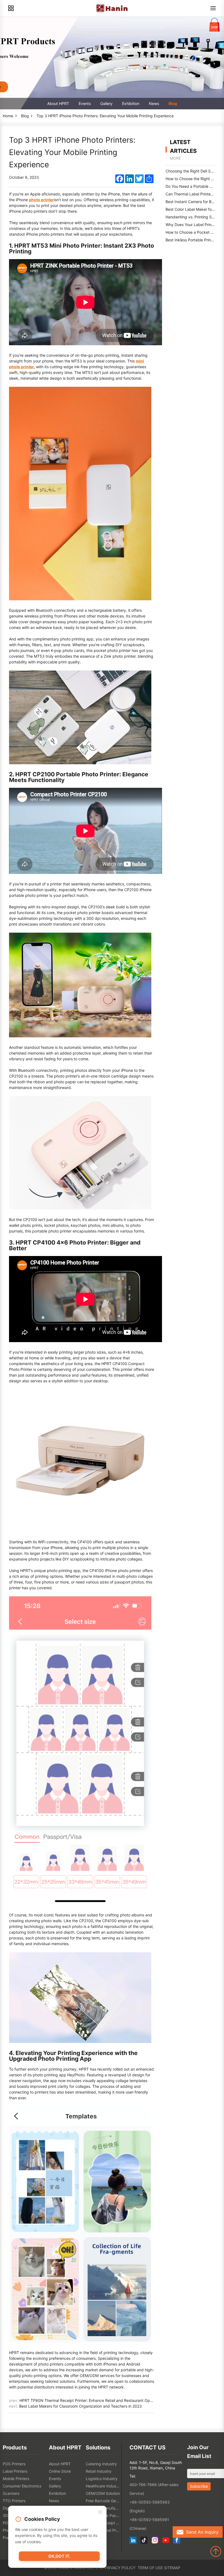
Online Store (60, 2471)
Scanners (11, 2493)
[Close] (100, 2512)
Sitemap (172, 2568)
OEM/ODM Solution (103, 2493)
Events (85, 103)
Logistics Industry (102, 2479)
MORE (175, 158)
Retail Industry (99, 2471)
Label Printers (15, 2471)
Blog (173, 103)
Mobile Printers (16, 2479)
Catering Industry (101, 2464)
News (154, 103)
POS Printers (14, 2464)
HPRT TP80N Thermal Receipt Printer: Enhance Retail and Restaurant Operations (92, 2400)
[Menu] (213, 8)
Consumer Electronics (22, 2486)
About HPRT (58, 103)
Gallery (106, 103)
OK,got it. (59, 2556)
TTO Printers (14, 2501)
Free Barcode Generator (103, 2501)
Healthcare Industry (103, 2486)
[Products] (11, 8)
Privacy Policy (120, 2568)
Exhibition (131, 103)
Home (8, 116)
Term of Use (150, 2568)
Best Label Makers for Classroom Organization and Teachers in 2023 (80, 2406)
